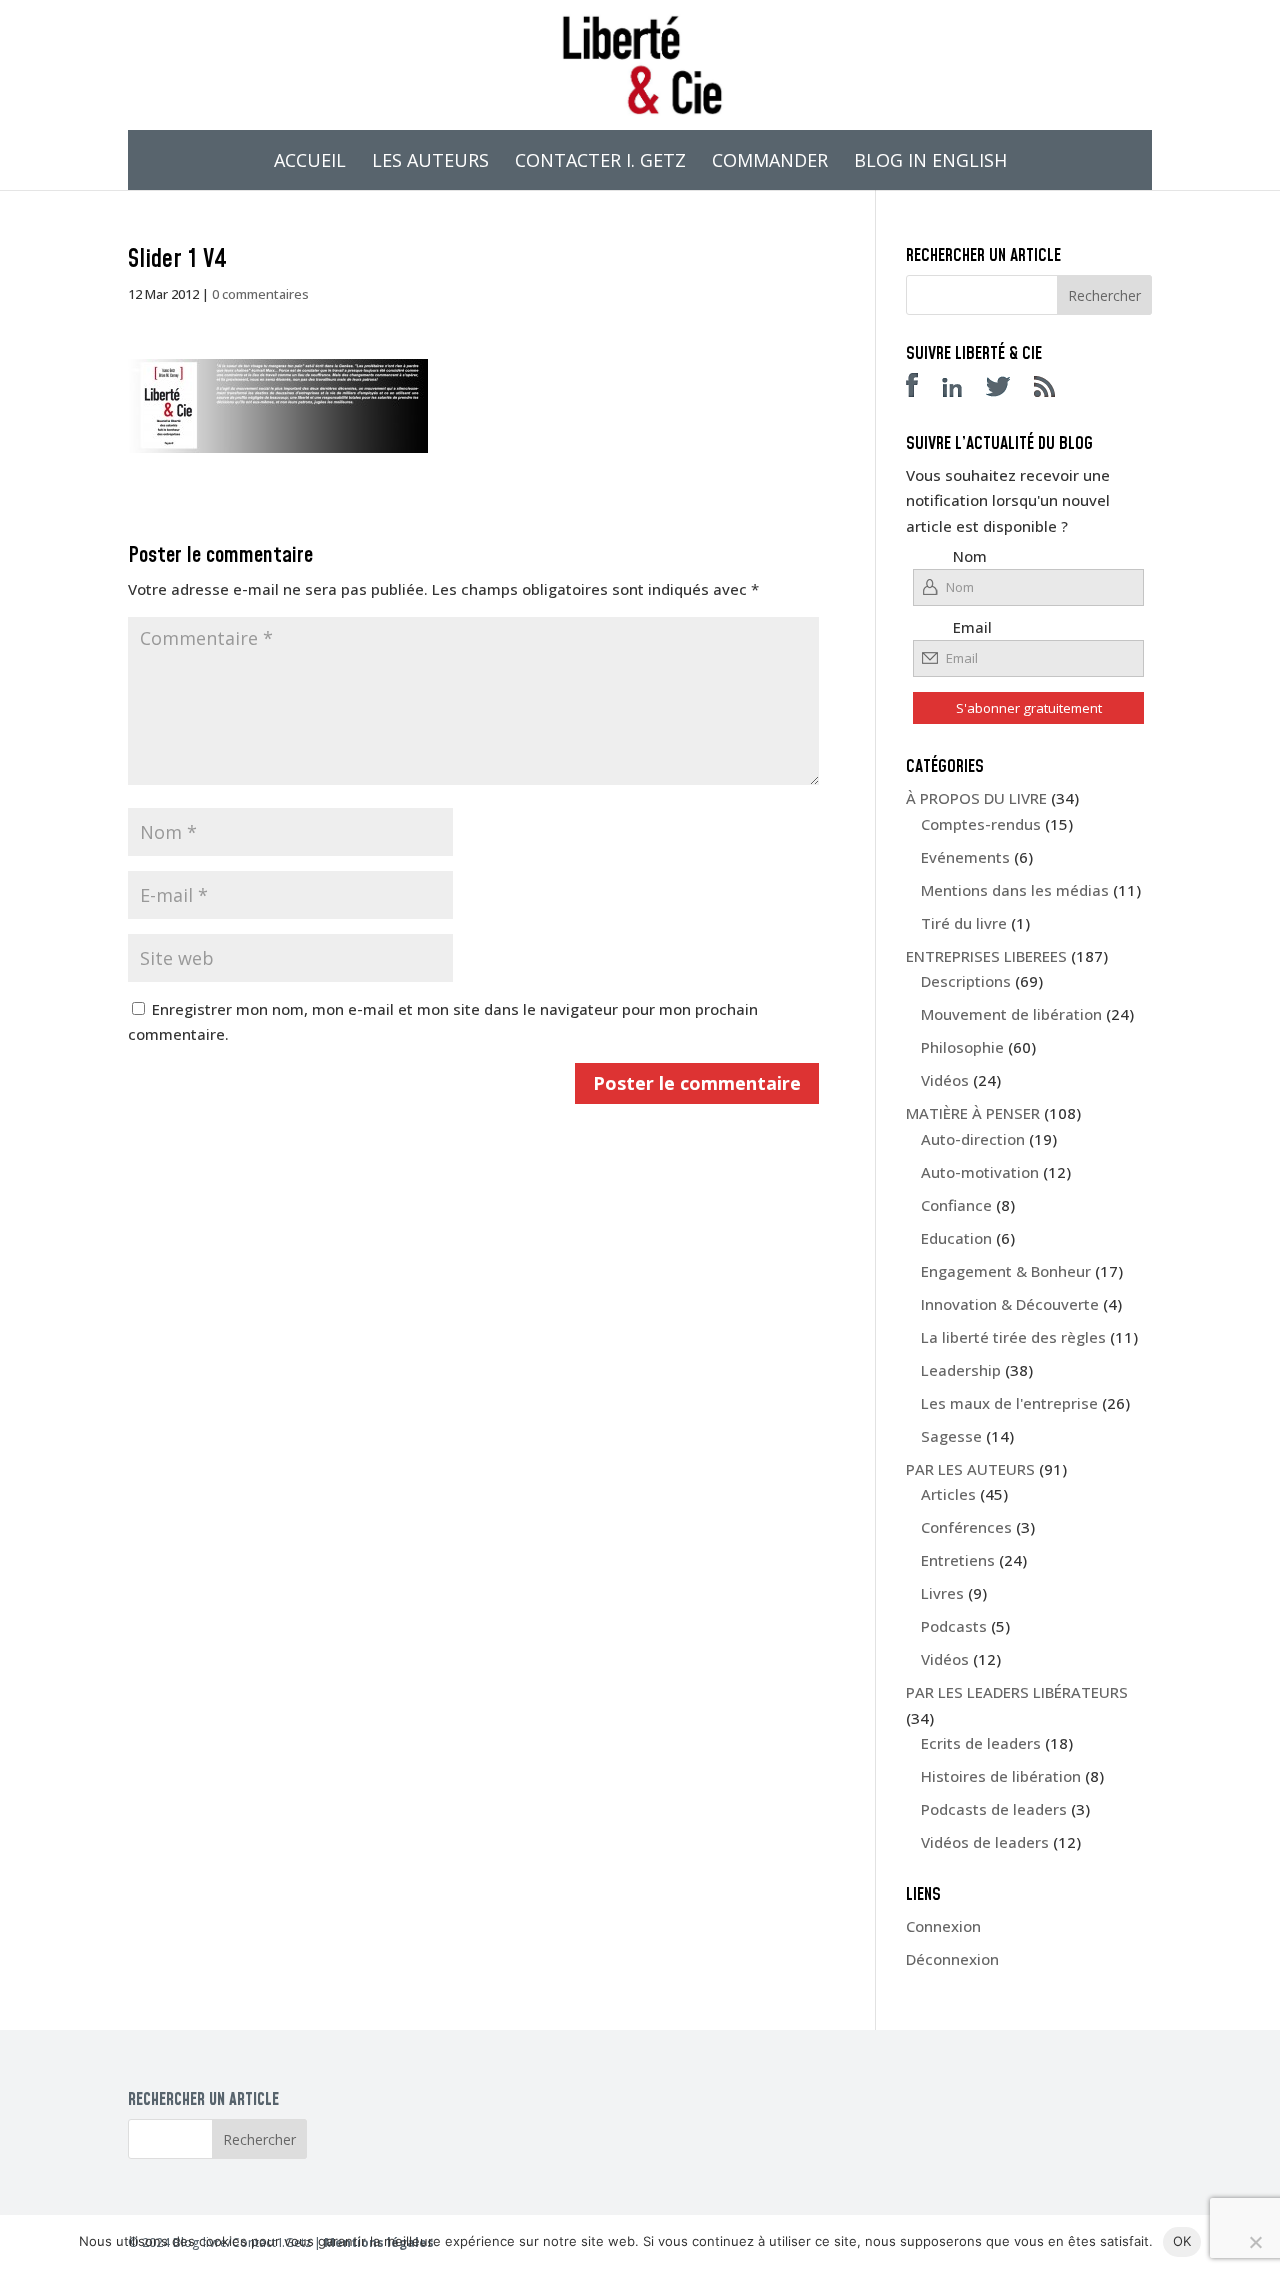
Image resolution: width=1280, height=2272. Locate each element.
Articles (948, 1494)
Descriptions (966, 981)
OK (1182, 2241)
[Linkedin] (962, 391)
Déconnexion (952, 1959)
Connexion (943, 1926)
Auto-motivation (980, 1172)
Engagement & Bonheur (1006, 1271)
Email (972, 627)
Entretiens (958, 1560)
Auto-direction (973, 1139)
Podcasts (954, 1626)
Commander (770, 162)
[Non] (1255, 2242)
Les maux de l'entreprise (1009, 1403)
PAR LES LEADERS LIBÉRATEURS (1017, 1692)
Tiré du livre (964, 923)
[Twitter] (1008, 391)
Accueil (310, 162)
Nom (970, 556)
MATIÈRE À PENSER (973, 1113)
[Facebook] (922, 391)
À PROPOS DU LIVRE (976, 798)
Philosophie (962, 1047)
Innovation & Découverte (1010, 1304)
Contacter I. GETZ (600, 162)
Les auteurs (430, 162)
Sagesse (951, 1436)
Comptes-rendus (981, 824)
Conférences (966, 1527)
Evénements (965, 857)
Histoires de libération (1001, 1776)
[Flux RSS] (1054, 391)
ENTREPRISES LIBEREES (986, 956)
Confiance (956, 1205)
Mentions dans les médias (1015, 890)
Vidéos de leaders (985, 1842)
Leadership (961, 1370)
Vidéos (945, 1080)
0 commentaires (260, 294)
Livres (942, 1593)
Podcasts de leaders (994, 1809)
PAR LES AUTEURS (970, 1469)
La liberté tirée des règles (1013, 1337)
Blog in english (930, 162)
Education (956, 1238)
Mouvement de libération (1011, 1014)
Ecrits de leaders (981, 1743)
